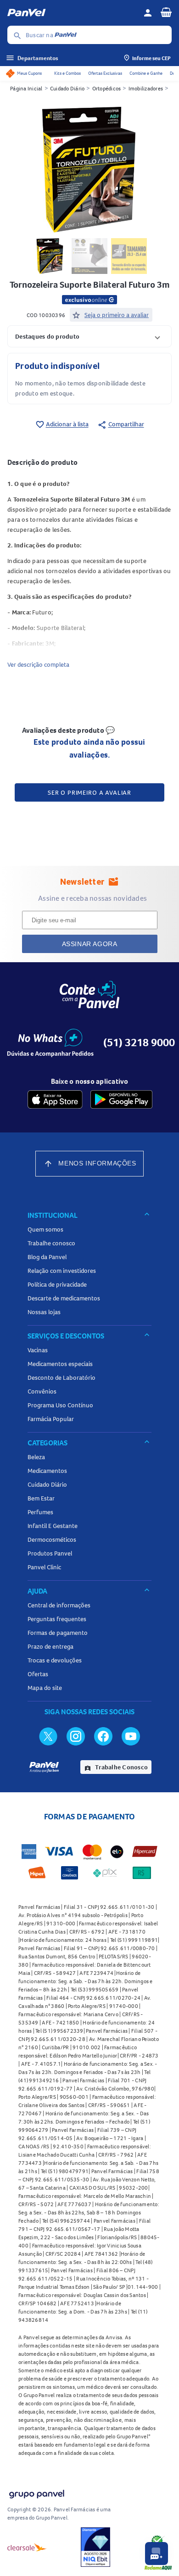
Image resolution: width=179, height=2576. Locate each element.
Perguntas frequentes (57, 1619)
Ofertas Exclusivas (105, 73)
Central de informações (59, 1605)
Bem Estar (41, 1498)
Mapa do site (45, 1688)
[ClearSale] (27, 2547)
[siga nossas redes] (48, 1736)
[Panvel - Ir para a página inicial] (72, 13)
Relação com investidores (62, 1271)
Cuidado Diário (67, 88)
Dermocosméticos (52, 1539)
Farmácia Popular (51, 1419)
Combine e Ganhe (146, 73)
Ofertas (38, 1674)
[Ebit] (95, 2547)
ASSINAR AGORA (90, 944)
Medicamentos (47, 1471)
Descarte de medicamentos (64, 1298)
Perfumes (40, 1512)
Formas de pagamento (58, 1633)
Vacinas (38, 1350)
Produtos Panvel (50, 1553)
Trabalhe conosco (51, 1243)
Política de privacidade (57, 1284)
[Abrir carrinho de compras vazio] (166, 12)
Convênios (42, 1391)
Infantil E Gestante (53, 1526)
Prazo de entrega (50, 1646)
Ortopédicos (107, 88)
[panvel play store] (121, 1099)
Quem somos (45, 1229)
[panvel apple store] (55, 1099)
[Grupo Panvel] (36, 2492)
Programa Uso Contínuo (60, 1405)
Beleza (36, 1457)
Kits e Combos (67, 73)
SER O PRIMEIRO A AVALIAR (89, 792)
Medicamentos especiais (60, 1364)
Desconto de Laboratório (62, 1377)
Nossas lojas (44, 1312)
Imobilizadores (146, 88)
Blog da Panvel (47, 1257)
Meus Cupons (29, 73)
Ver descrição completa (38, 664)
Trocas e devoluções (55, 1660)
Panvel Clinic (44, 1567)
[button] (89, 336)
